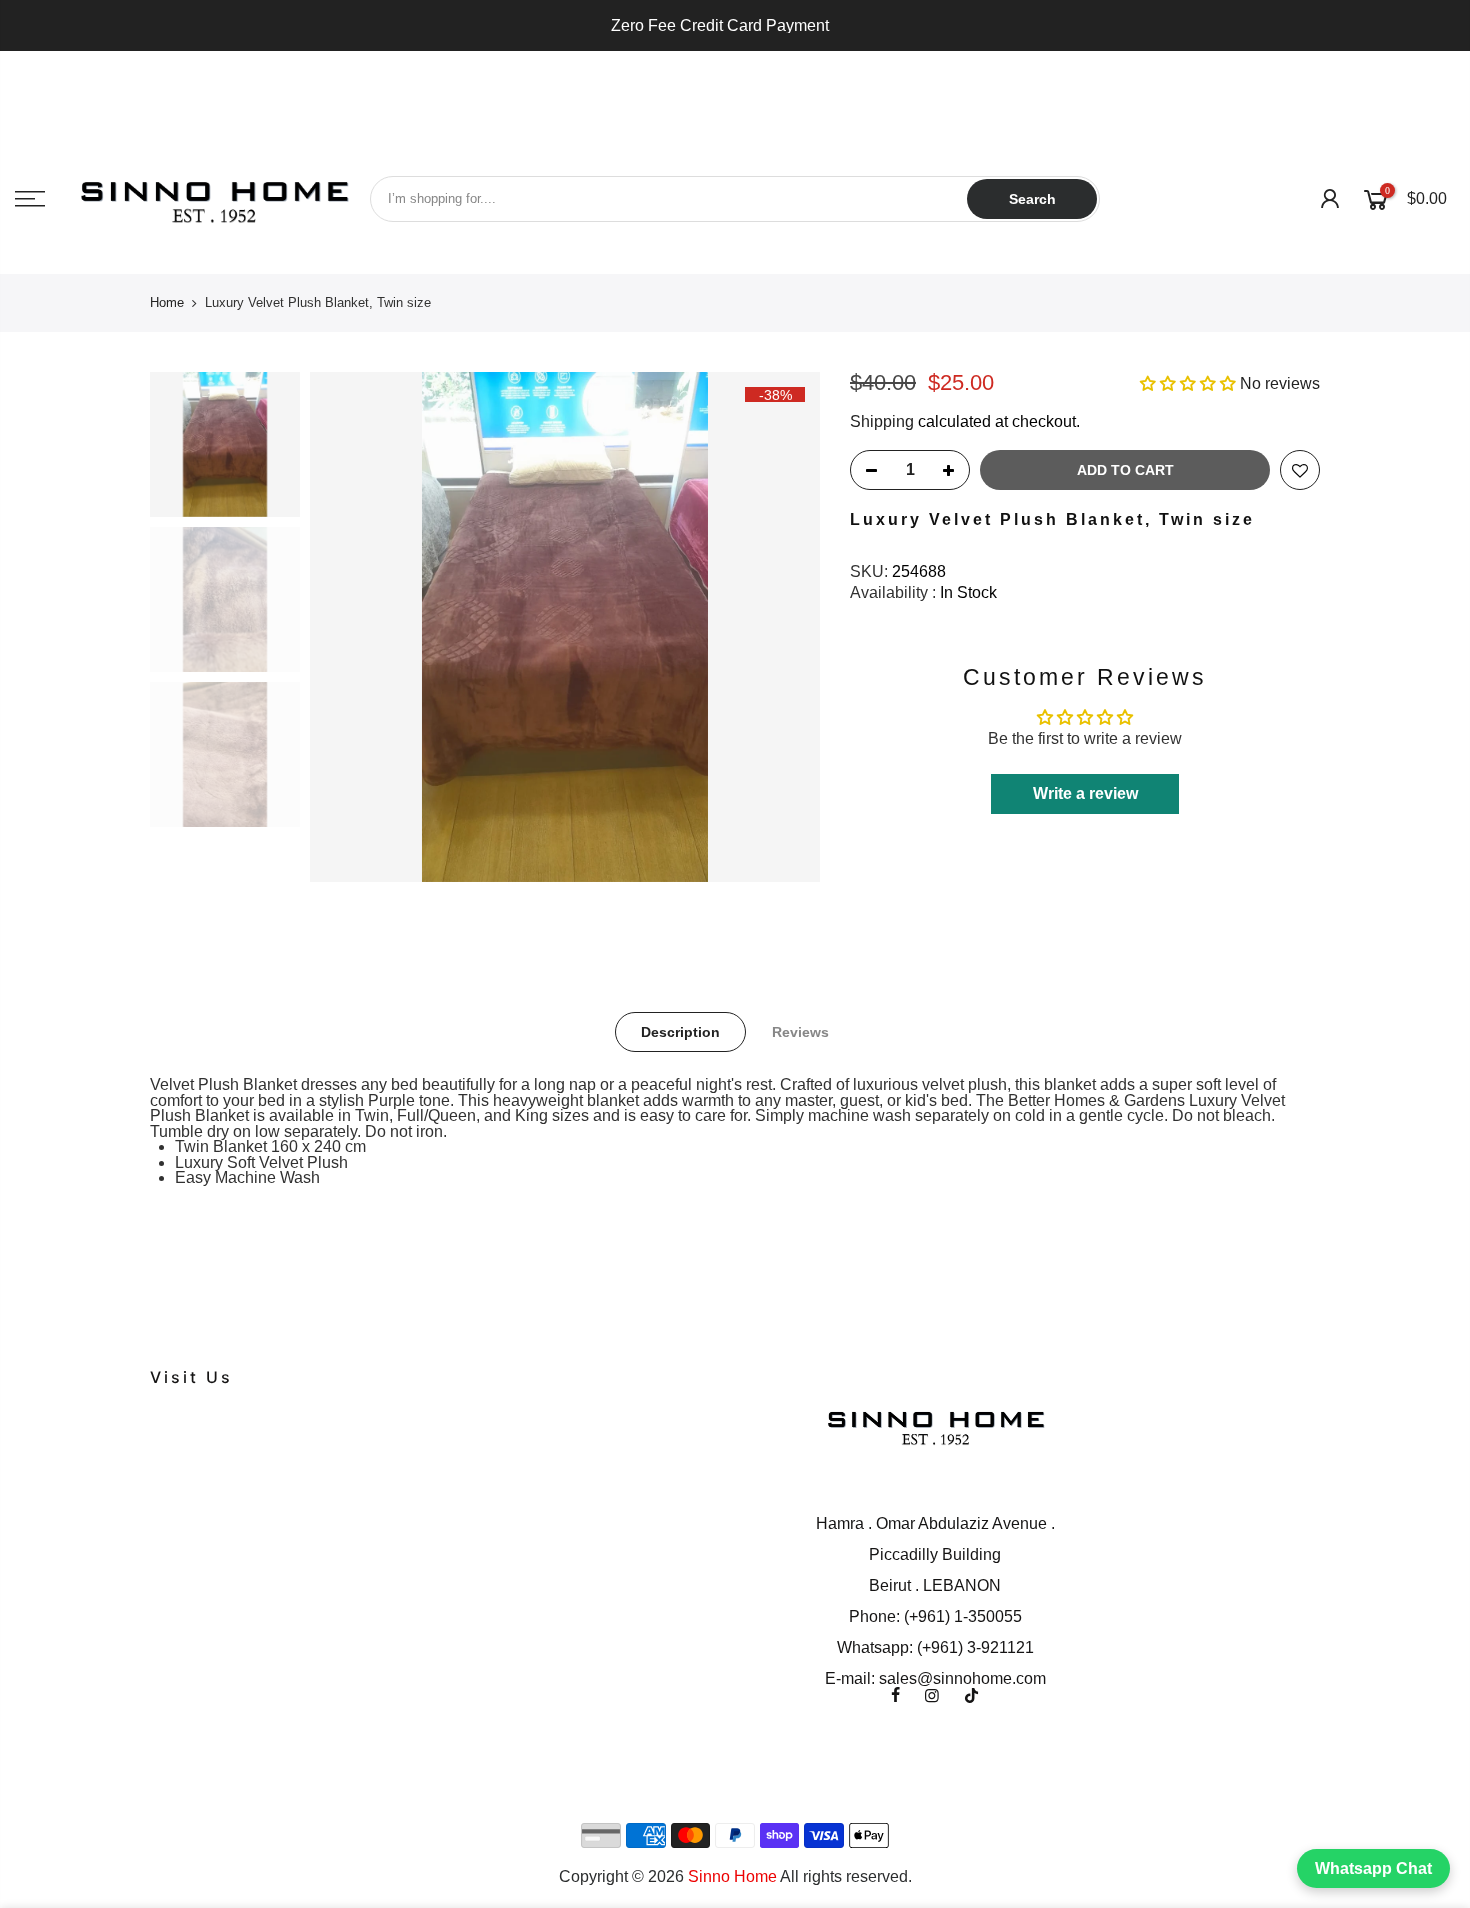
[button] (1190, 383)
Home (167, 302)
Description (680, 1032)
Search (1032, 199)
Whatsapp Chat (1373, 1868)
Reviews (800, 1032)
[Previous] (345, 627)
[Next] (785, 627)
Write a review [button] (1085, 793)
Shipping (882, 421)
